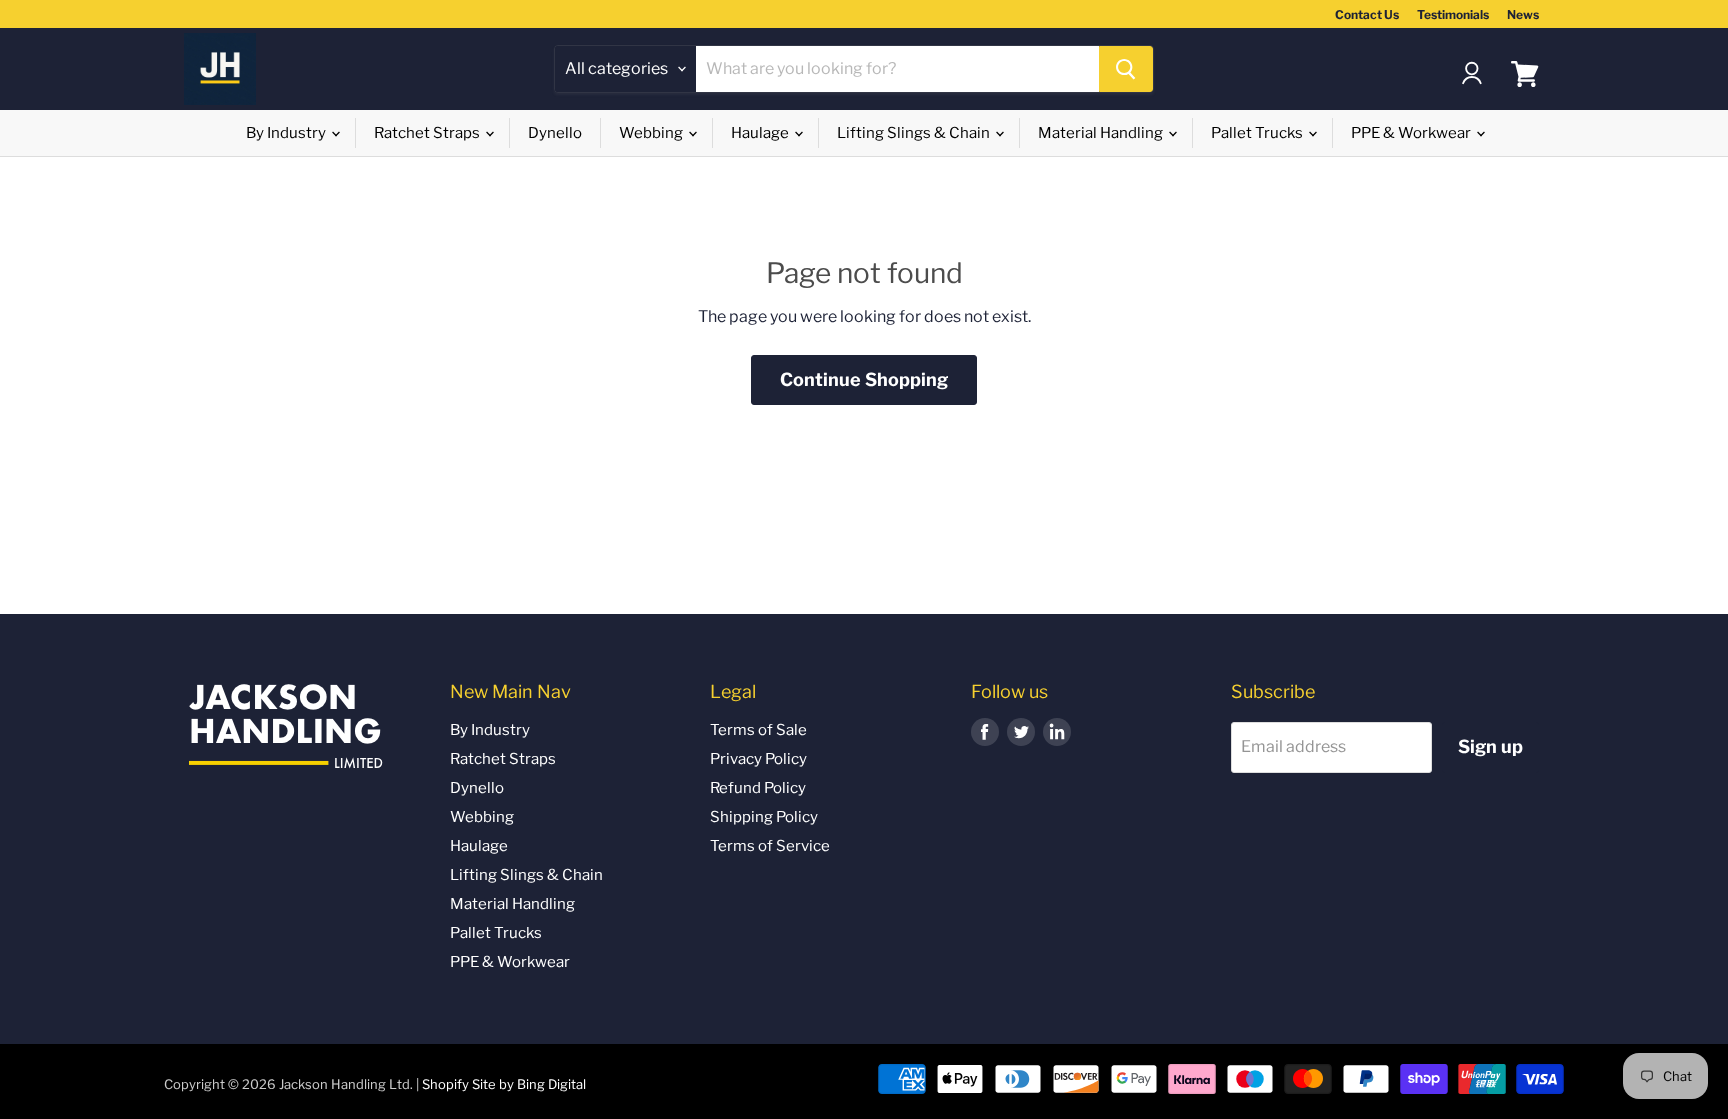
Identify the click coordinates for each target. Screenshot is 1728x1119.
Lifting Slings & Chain (915, 133)
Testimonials (1453, 14)
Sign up (1490, 746)
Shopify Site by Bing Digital (504, 1084)
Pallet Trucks (1258, 133)
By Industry (287, 133)
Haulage (761, 133)
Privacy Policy (758, 759)
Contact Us (1367, 14)
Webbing (652, 133)
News (1523, 14)
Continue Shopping (864, 379)
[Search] (1126, 69)
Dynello (555, 133)
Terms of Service (770, 846)
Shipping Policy (764, 817)
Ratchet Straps (428, 133)
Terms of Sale (758, 730)
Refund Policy (758, 788)
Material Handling (1102, 133)
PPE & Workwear (1412, 133)
